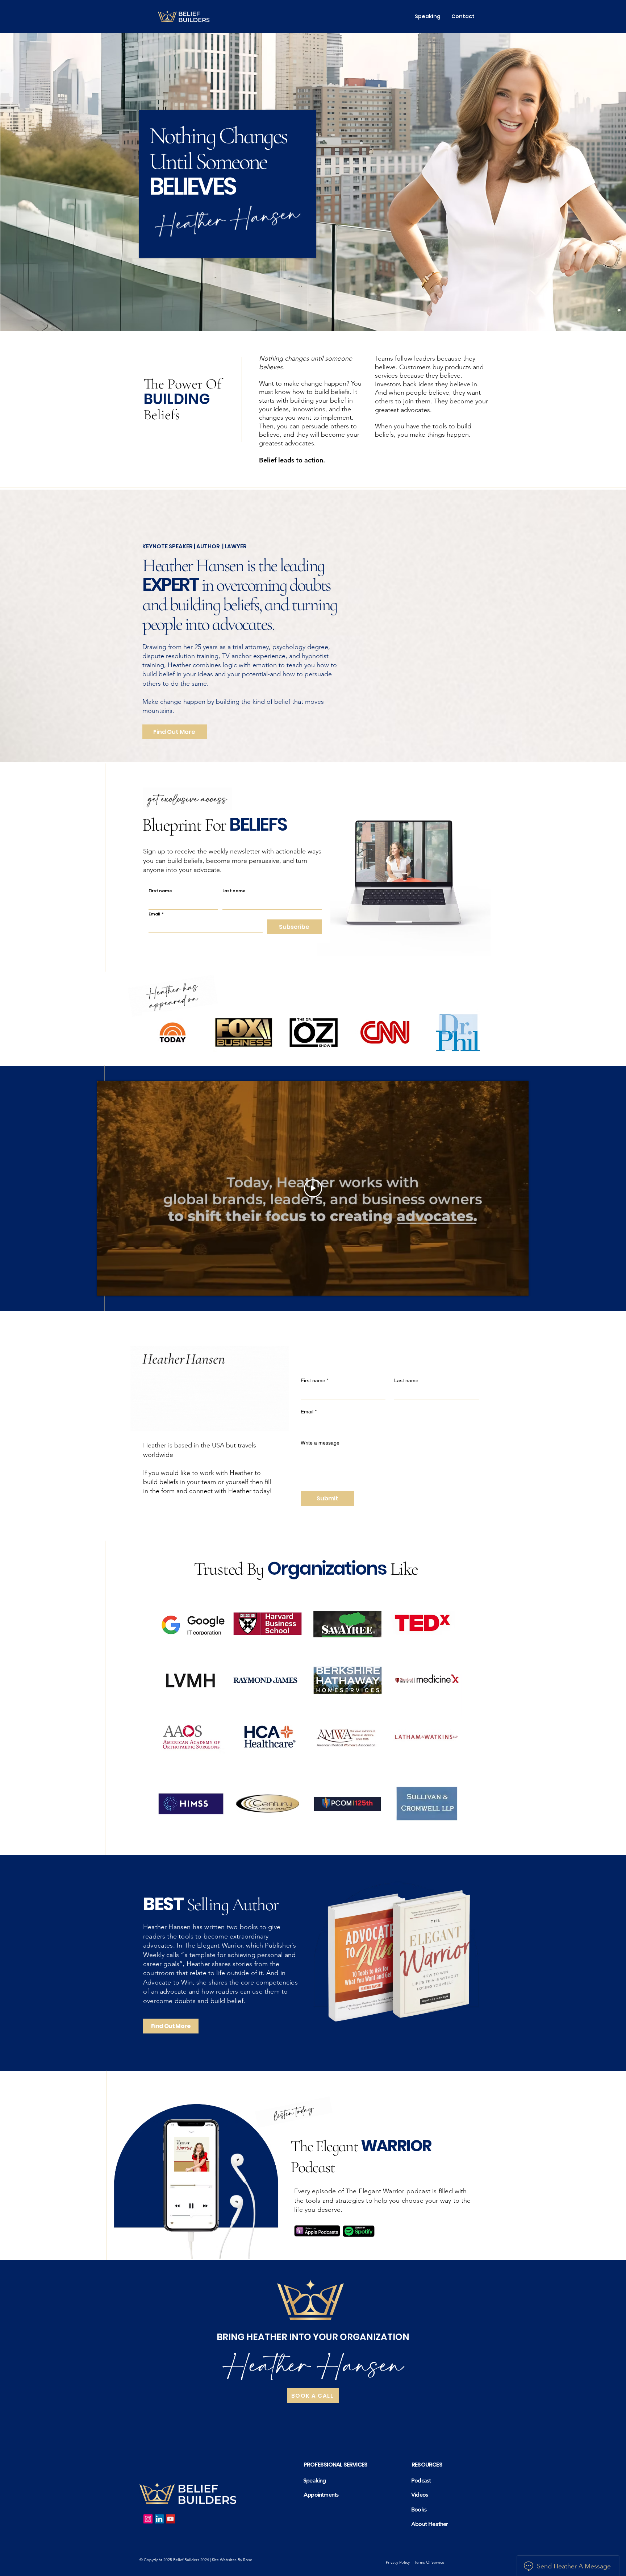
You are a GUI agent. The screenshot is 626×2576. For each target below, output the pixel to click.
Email (156, 914)
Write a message (320, 1443)
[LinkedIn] (159, 2519)
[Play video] (313, 1188)
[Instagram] (148, 2519)
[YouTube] (170, 2519)
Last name (234, 891)
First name (160, 891)
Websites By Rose (236, 2560)
